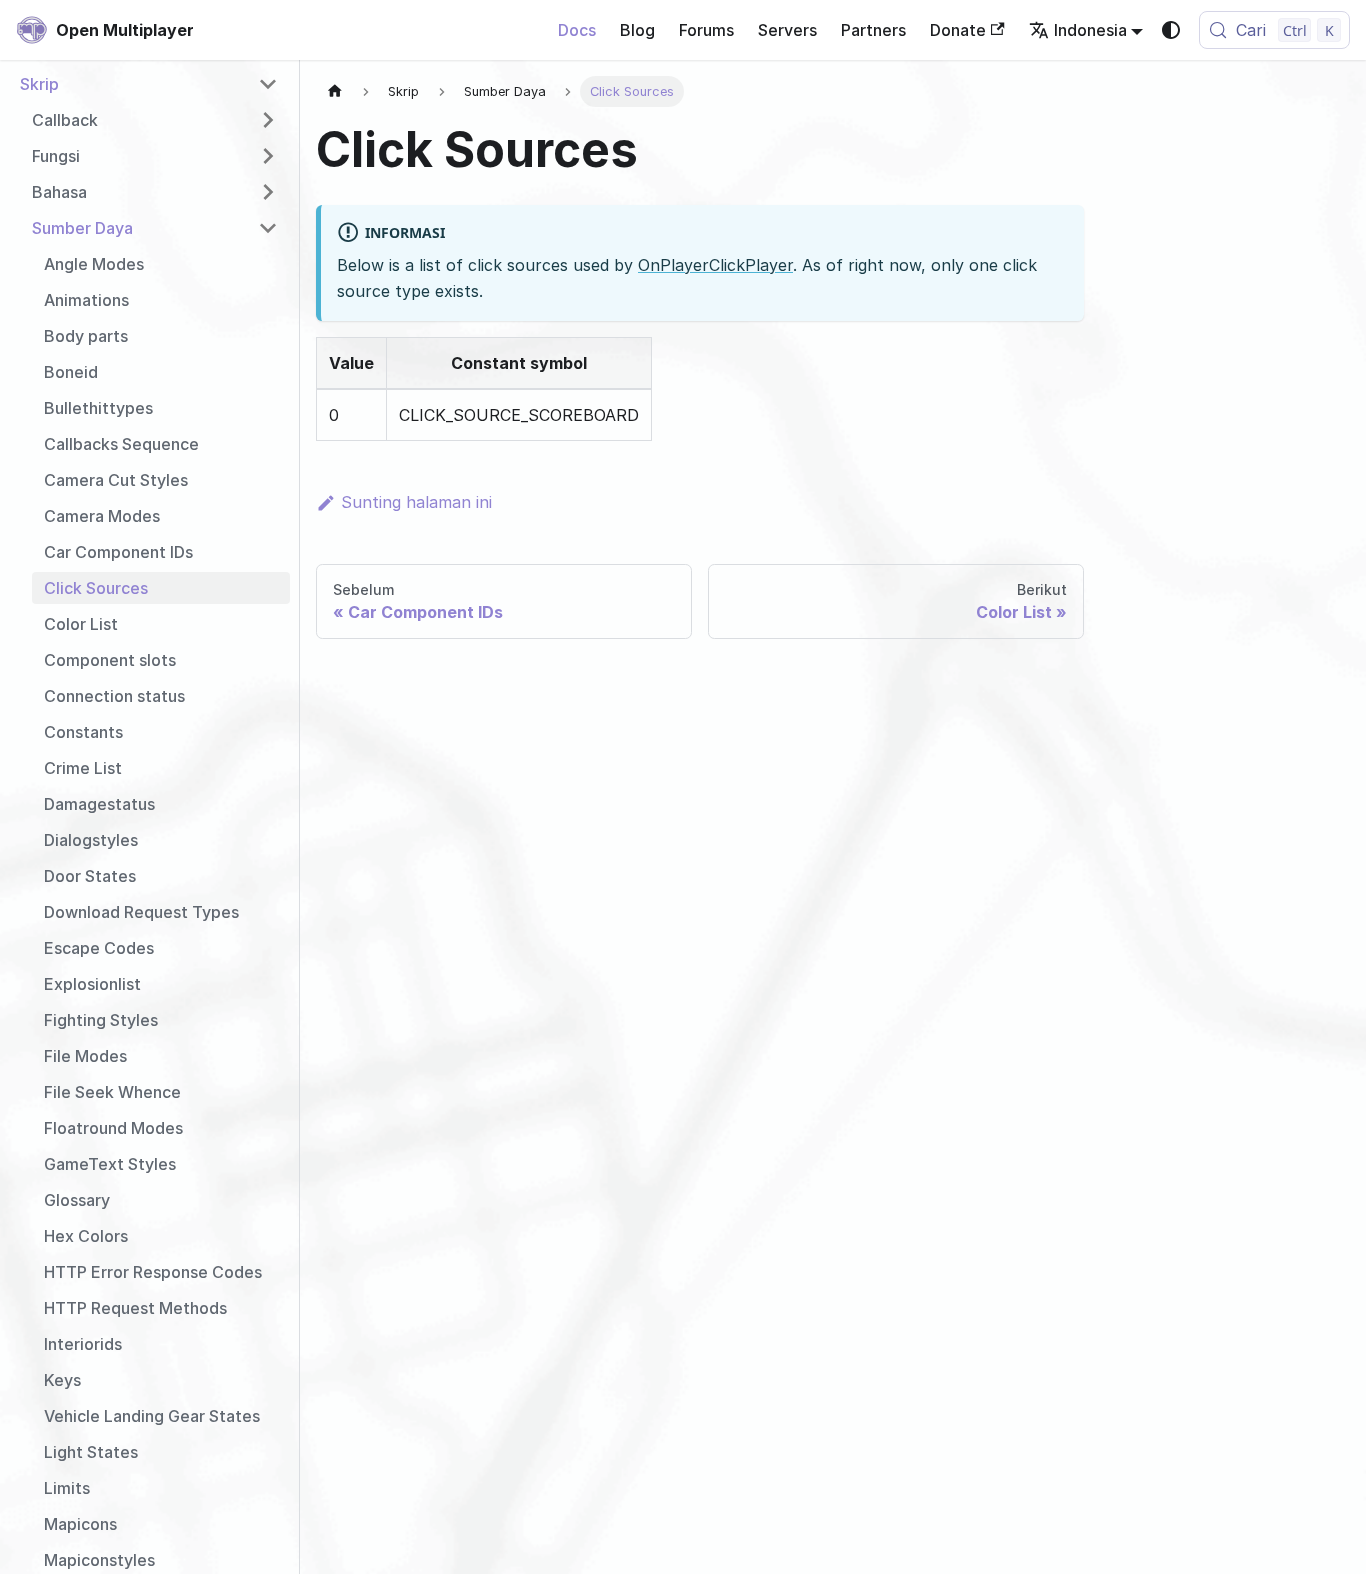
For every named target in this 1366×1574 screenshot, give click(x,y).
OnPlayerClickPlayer (715, 265)
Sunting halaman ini (416, 502)
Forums (706, 30)
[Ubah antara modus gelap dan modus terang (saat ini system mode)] (1171, 30)
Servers (787, 30)
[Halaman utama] (335, 91)
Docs (577, 30)
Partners (873, 30)
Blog (637, 30)
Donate (958, 30)
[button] (149, 84)
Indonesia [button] (1090, 30)
